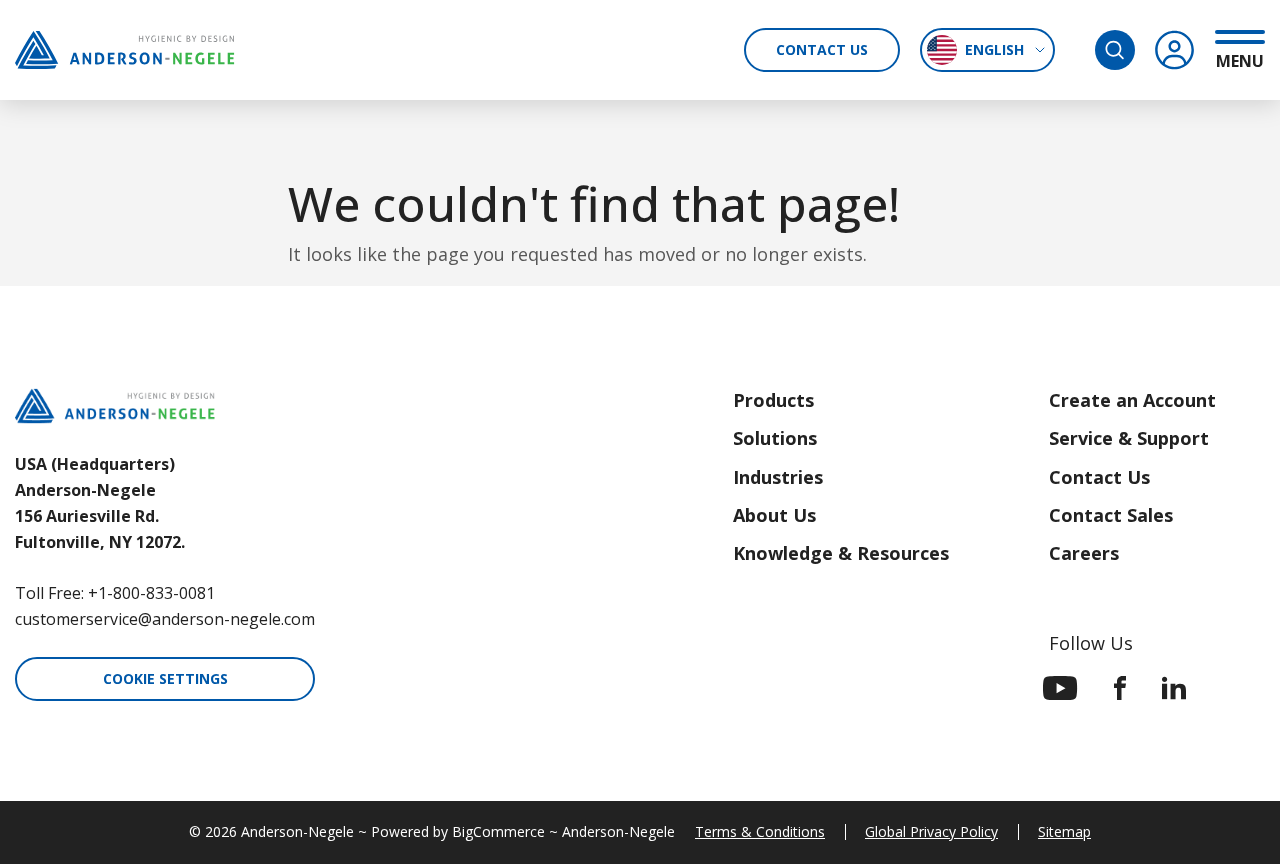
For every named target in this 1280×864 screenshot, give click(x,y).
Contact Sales (1111, 515)
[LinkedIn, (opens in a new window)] (1174, 688)
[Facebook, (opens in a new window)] (1120, 688)
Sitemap (1064, 831)
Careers (1084, 553)
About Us (774, 515)
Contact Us (822, 49)
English (994, 49)
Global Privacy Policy (931, 831)
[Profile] (1175, 50)
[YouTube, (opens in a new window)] (1060, 688)
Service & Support (1129, 438)
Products (773, 400)
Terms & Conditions (760, 831)
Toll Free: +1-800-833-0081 (115, 593)
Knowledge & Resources (841, 553)
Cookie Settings (165, 678)
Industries (778, 477)
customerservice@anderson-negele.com (165, 619)
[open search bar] (1115, 50)
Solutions (775, 438)
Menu (1240, 60)
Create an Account (1132, 400)
